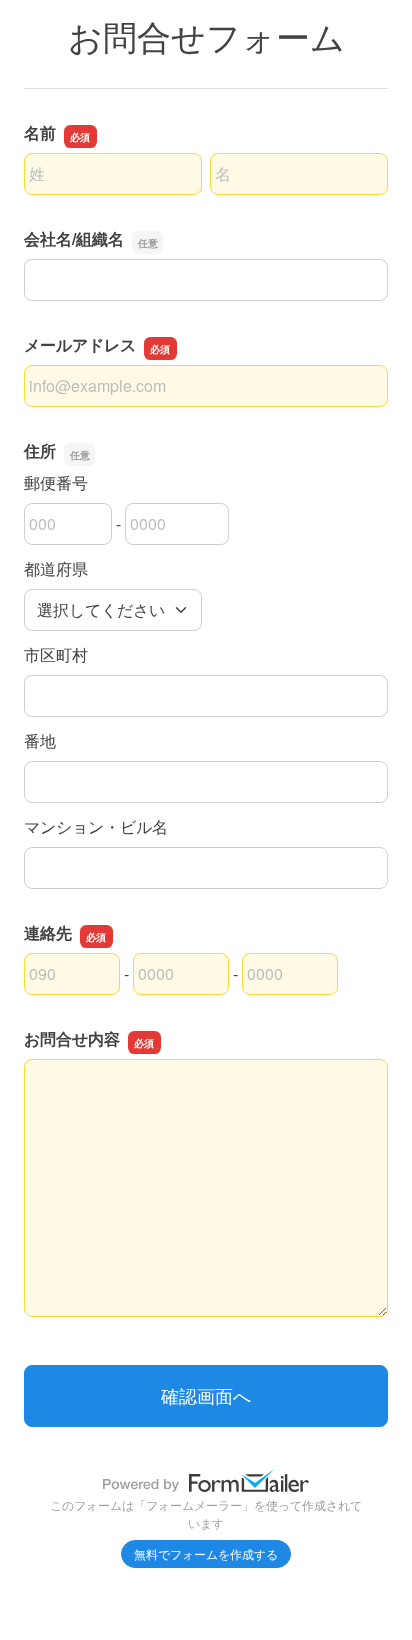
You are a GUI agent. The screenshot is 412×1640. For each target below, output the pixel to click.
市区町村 (56, 654)
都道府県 (56, 568)
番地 (40, 740)
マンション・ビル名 (96, 826)
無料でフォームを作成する (206, 1553)
